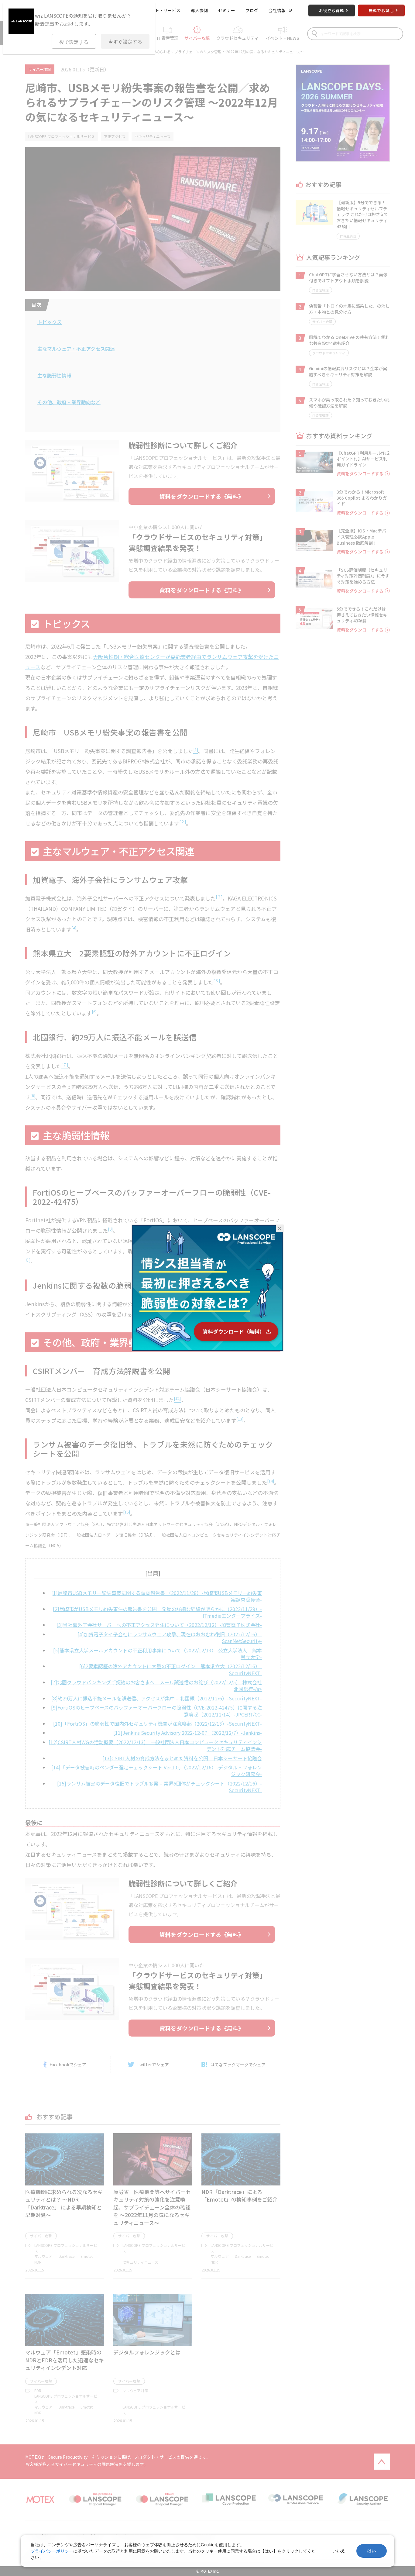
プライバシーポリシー (52, 2551)
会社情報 (277, 10)
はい (372, 2551)
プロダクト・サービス (159, 10)
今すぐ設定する (125, 42)
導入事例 (199, 10)
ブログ (252, 10)
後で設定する (74, 42)
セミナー (227, 10)
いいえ (339, 2551)
